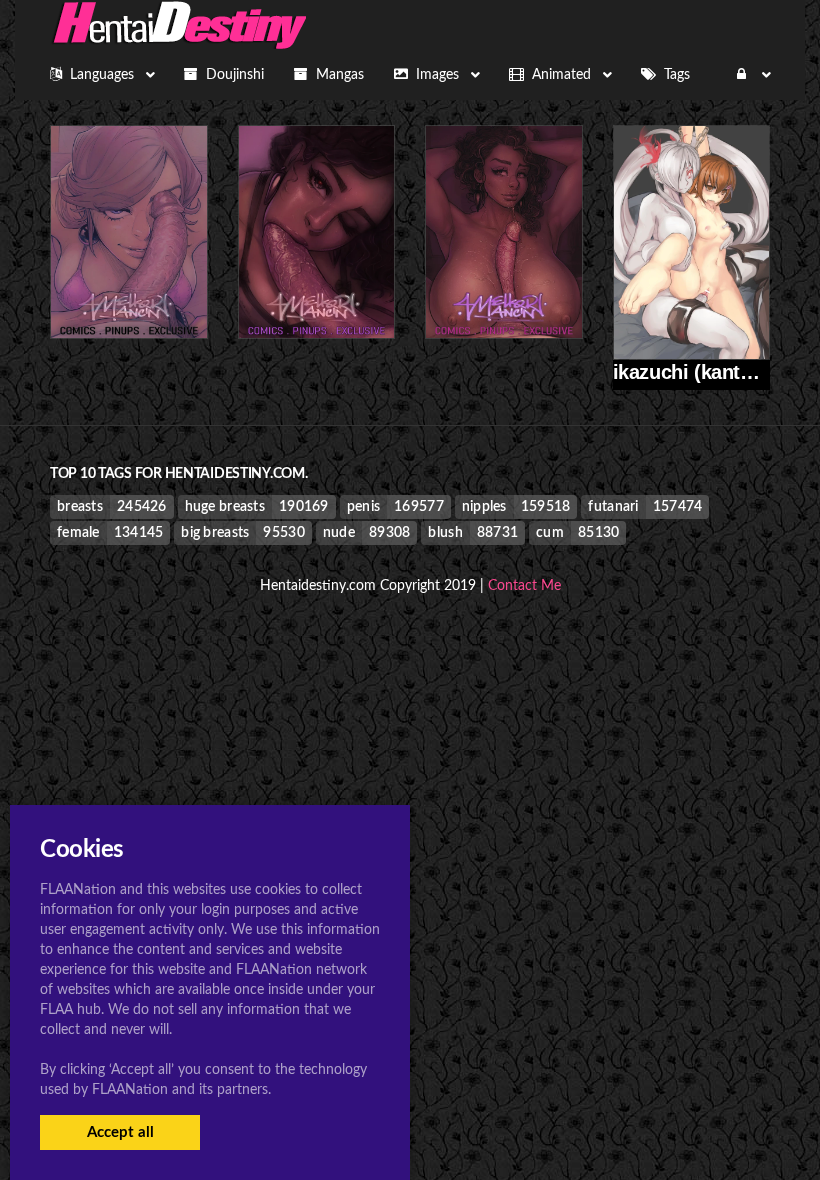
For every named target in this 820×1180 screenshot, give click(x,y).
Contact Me (524, 586)
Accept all (120, 1132)
